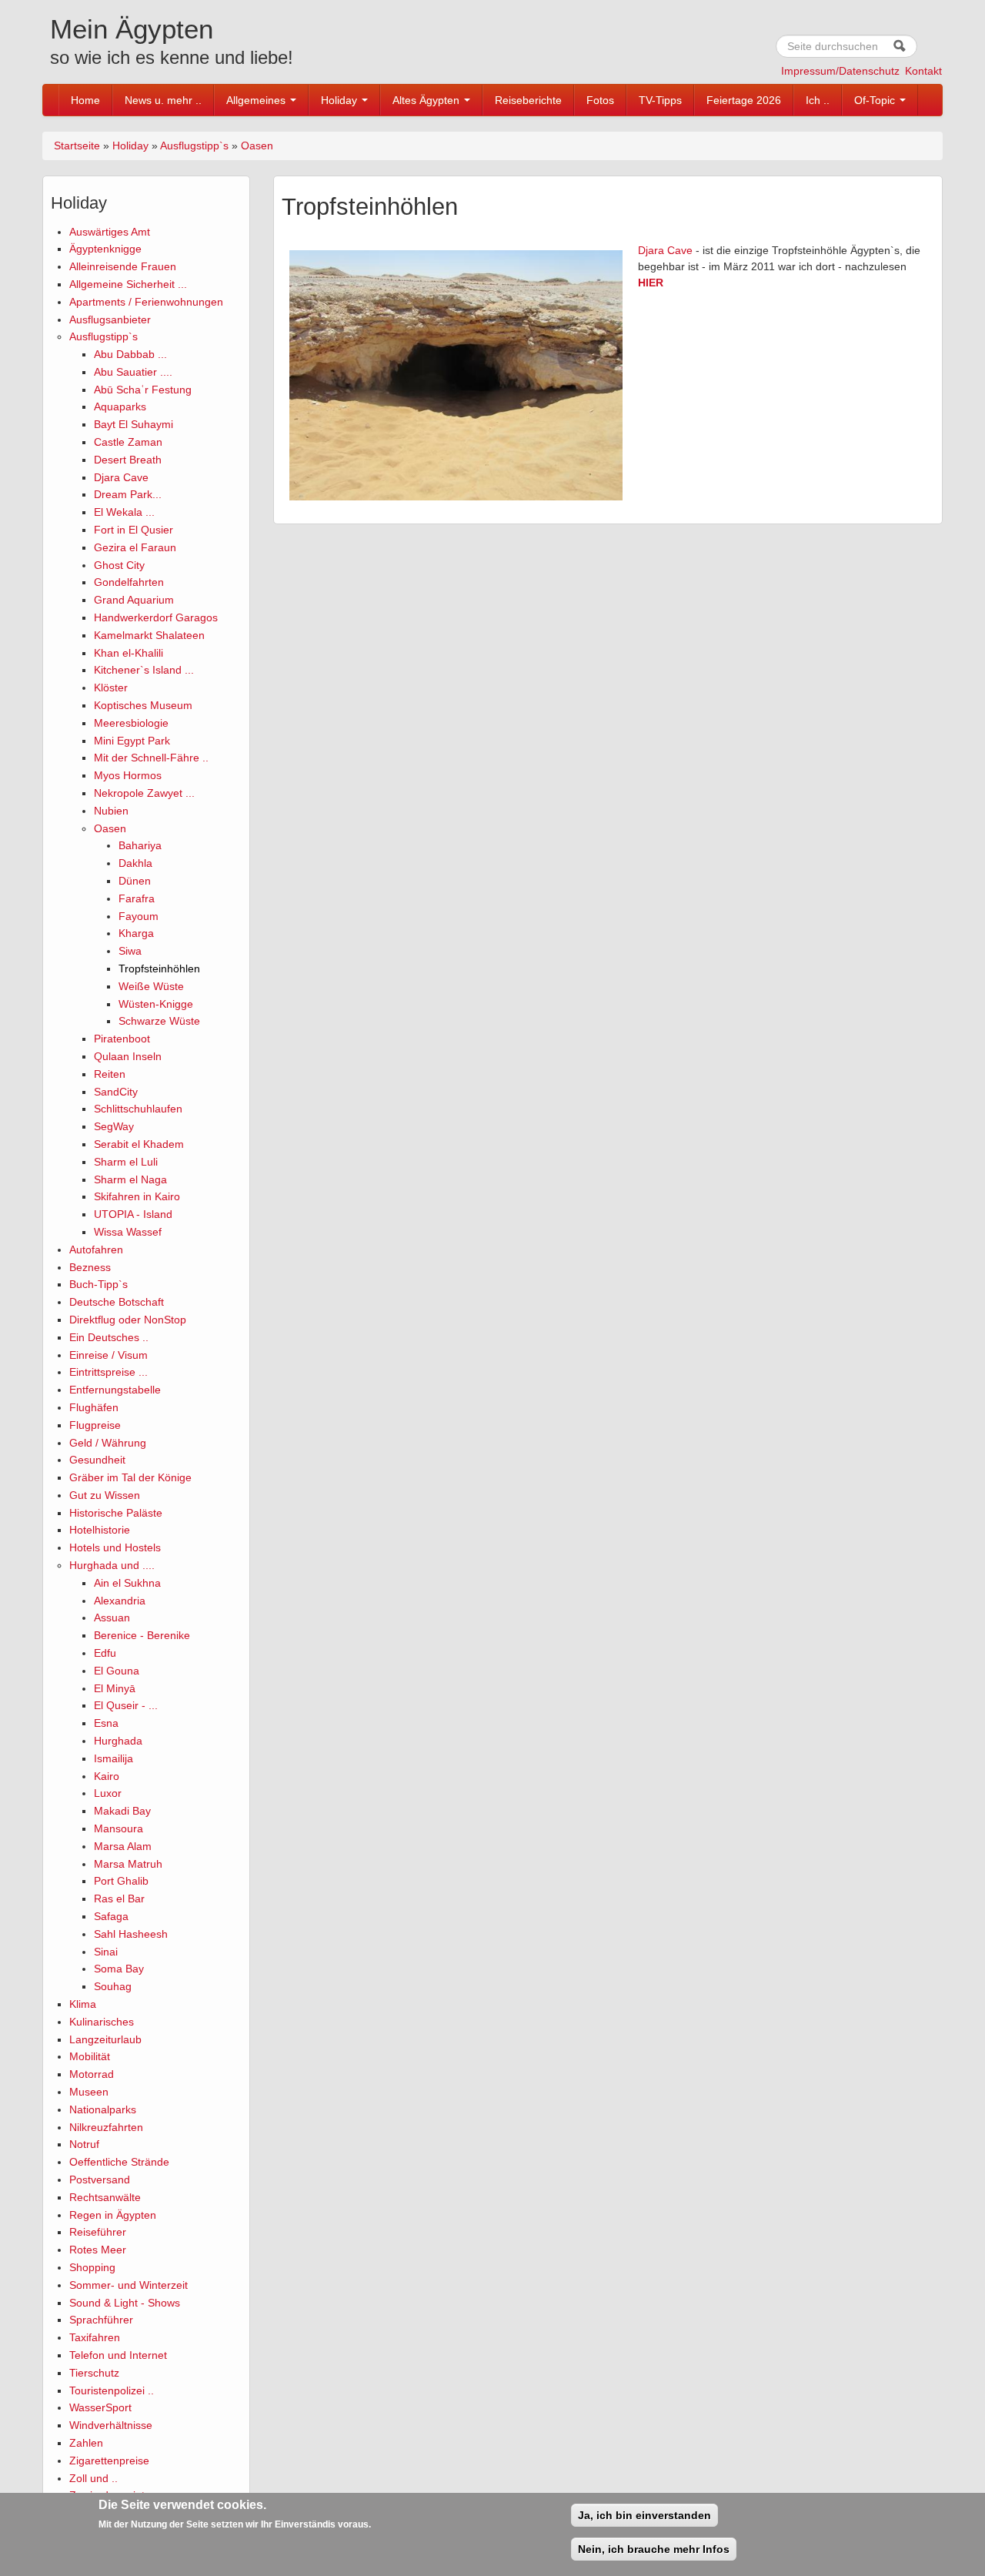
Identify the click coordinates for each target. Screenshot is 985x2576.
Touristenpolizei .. (112, 2390)
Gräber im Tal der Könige (130, 1477)
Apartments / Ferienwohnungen (146, 302)
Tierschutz (94, 2373)
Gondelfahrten (129, 582)
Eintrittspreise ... (109, 1372)
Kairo (107, 1776)
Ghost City (119, 565)
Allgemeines (257, 100)
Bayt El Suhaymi (134, 424)
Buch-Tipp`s (98, 1284)
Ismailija (114, 1758)
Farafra (137, 898)
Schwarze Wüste (159, 1021)
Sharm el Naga (130, 1179)
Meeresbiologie (131, 723)
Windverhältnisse (111, 2425)
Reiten (110, 1074)
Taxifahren (95, 2337)
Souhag (113, 1986)
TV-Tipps (660, 100)
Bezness (90, 1267)
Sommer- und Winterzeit (129, 2285)
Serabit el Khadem (139, 1144)
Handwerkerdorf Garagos (156, 617)
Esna (106, 1723)
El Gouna (117, 1671)
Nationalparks (103, 2109)
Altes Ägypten (427, 100)
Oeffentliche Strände (119, 2162)
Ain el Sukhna (127, 1583)
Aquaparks (120, 406)
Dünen (135, 881)
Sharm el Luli (126, 1162)
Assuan (112, 1618)
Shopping (92, 2267)
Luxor (108, 1793)
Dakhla (135, 863)
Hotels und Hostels (115, 1547)
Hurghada (118, 1741)
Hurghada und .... (112, 1565)
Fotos (600, 100)
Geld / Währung (108, 1443)
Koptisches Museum (143, 705)
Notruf (84, 2144)
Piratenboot (122, 1039)
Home (85, 100)
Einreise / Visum (109, 1355)
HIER (651, 283)
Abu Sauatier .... (133, 372)
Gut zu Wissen (105, 1495)
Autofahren (96, 1250)
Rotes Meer (98, 2250)
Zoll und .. (93, 2478)
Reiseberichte (528, 100)
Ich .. (818, 100)
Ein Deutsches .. (109, 1337)
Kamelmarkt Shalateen (149, 635)
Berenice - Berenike (142, 1635)
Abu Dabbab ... (130, 354)
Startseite (77, 146)
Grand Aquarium (134, 600)
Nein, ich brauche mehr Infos (654, 2549)
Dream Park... (128, 494)
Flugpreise (95, 1425)
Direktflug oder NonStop (128, 1320)
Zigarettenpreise (109, 2461)
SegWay (114, 1126)
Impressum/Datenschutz (840, 71)
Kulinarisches (102, 2022)
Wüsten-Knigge (156, 1004)
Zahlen (86, 2443)
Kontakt (923, 71)
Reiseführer (98, 2232)
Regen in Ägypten (113, 2215)
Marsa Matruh (128, 1864)
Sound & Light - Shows (125, 2303)
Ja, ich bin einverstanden (644, 2515)
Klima (83, 2004)
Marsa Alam (123, 1846)
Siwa (130, 951)
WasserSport (100, 2407)
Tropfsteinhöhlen (159, 969)
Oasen (257, 146)
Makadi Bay (122, 1811)
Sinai (106, 1952)
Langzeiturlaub (105, 2039)
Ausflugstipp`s (194, 146)
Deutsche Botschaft (117, 1302)
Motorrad (92, 2074)
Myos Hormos (128, 775)
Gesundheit (97, 1460)
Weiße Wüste (151, 986)
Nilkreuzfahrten (106, 2127)
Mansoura (119, 1828)
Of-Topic (876, 100)
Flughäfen (94, 1407)
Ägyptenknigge (105, 249)
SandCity (116, 1092)
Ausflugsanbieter (110, 319)
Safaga (111, 1916)
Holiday (341, 100)
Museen (89, 2092)
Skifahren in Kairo (137, 1196)
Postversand (100, 2180)
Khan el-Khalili (129, 653)
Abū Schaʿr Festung (143, 390)
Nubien (111, 811)
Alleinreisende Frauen (123, 266)
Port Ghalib (121, 1881)
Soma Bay (119, 1969)
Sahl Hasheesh (131, 1934)
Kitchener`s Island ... (144, 670)
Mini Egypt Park (132, 741)
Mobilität (90, 2056)
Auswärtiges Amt (110, 232)
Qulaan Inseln (128, 1056)
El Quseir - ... (126, 1705)
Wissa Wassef (128, 1232)
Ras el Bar (119, 1899)
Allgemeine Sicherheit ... (128, 284)
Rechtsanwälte (105, 2197)
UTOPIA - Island (133, 1214)
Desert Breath (128, 460)
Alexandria (120, 1601)
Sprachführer (101, 2320)
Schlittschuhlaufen (138, 1109)
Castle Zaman (128, 442)
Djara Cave (121, 477)
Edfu (105, 1653)
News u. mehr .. (163, 100)
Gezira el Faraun (135, 547)
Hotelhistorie (100, 1530)
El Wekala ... (124, 512)
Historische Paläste (116, 1513)
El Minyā (115, 1688)
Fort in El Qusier (134, 530)
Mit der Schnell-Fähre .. (151, 758)
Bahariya (140, 845)
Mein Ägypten (132, 29)
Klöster (111, 687)
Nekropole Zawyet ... (144, 793)
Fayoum (139, 916)
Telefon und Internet (118, 2355)
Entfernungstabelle (115, 1390)
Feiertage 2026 (744, 100)
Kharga (136, 933)
